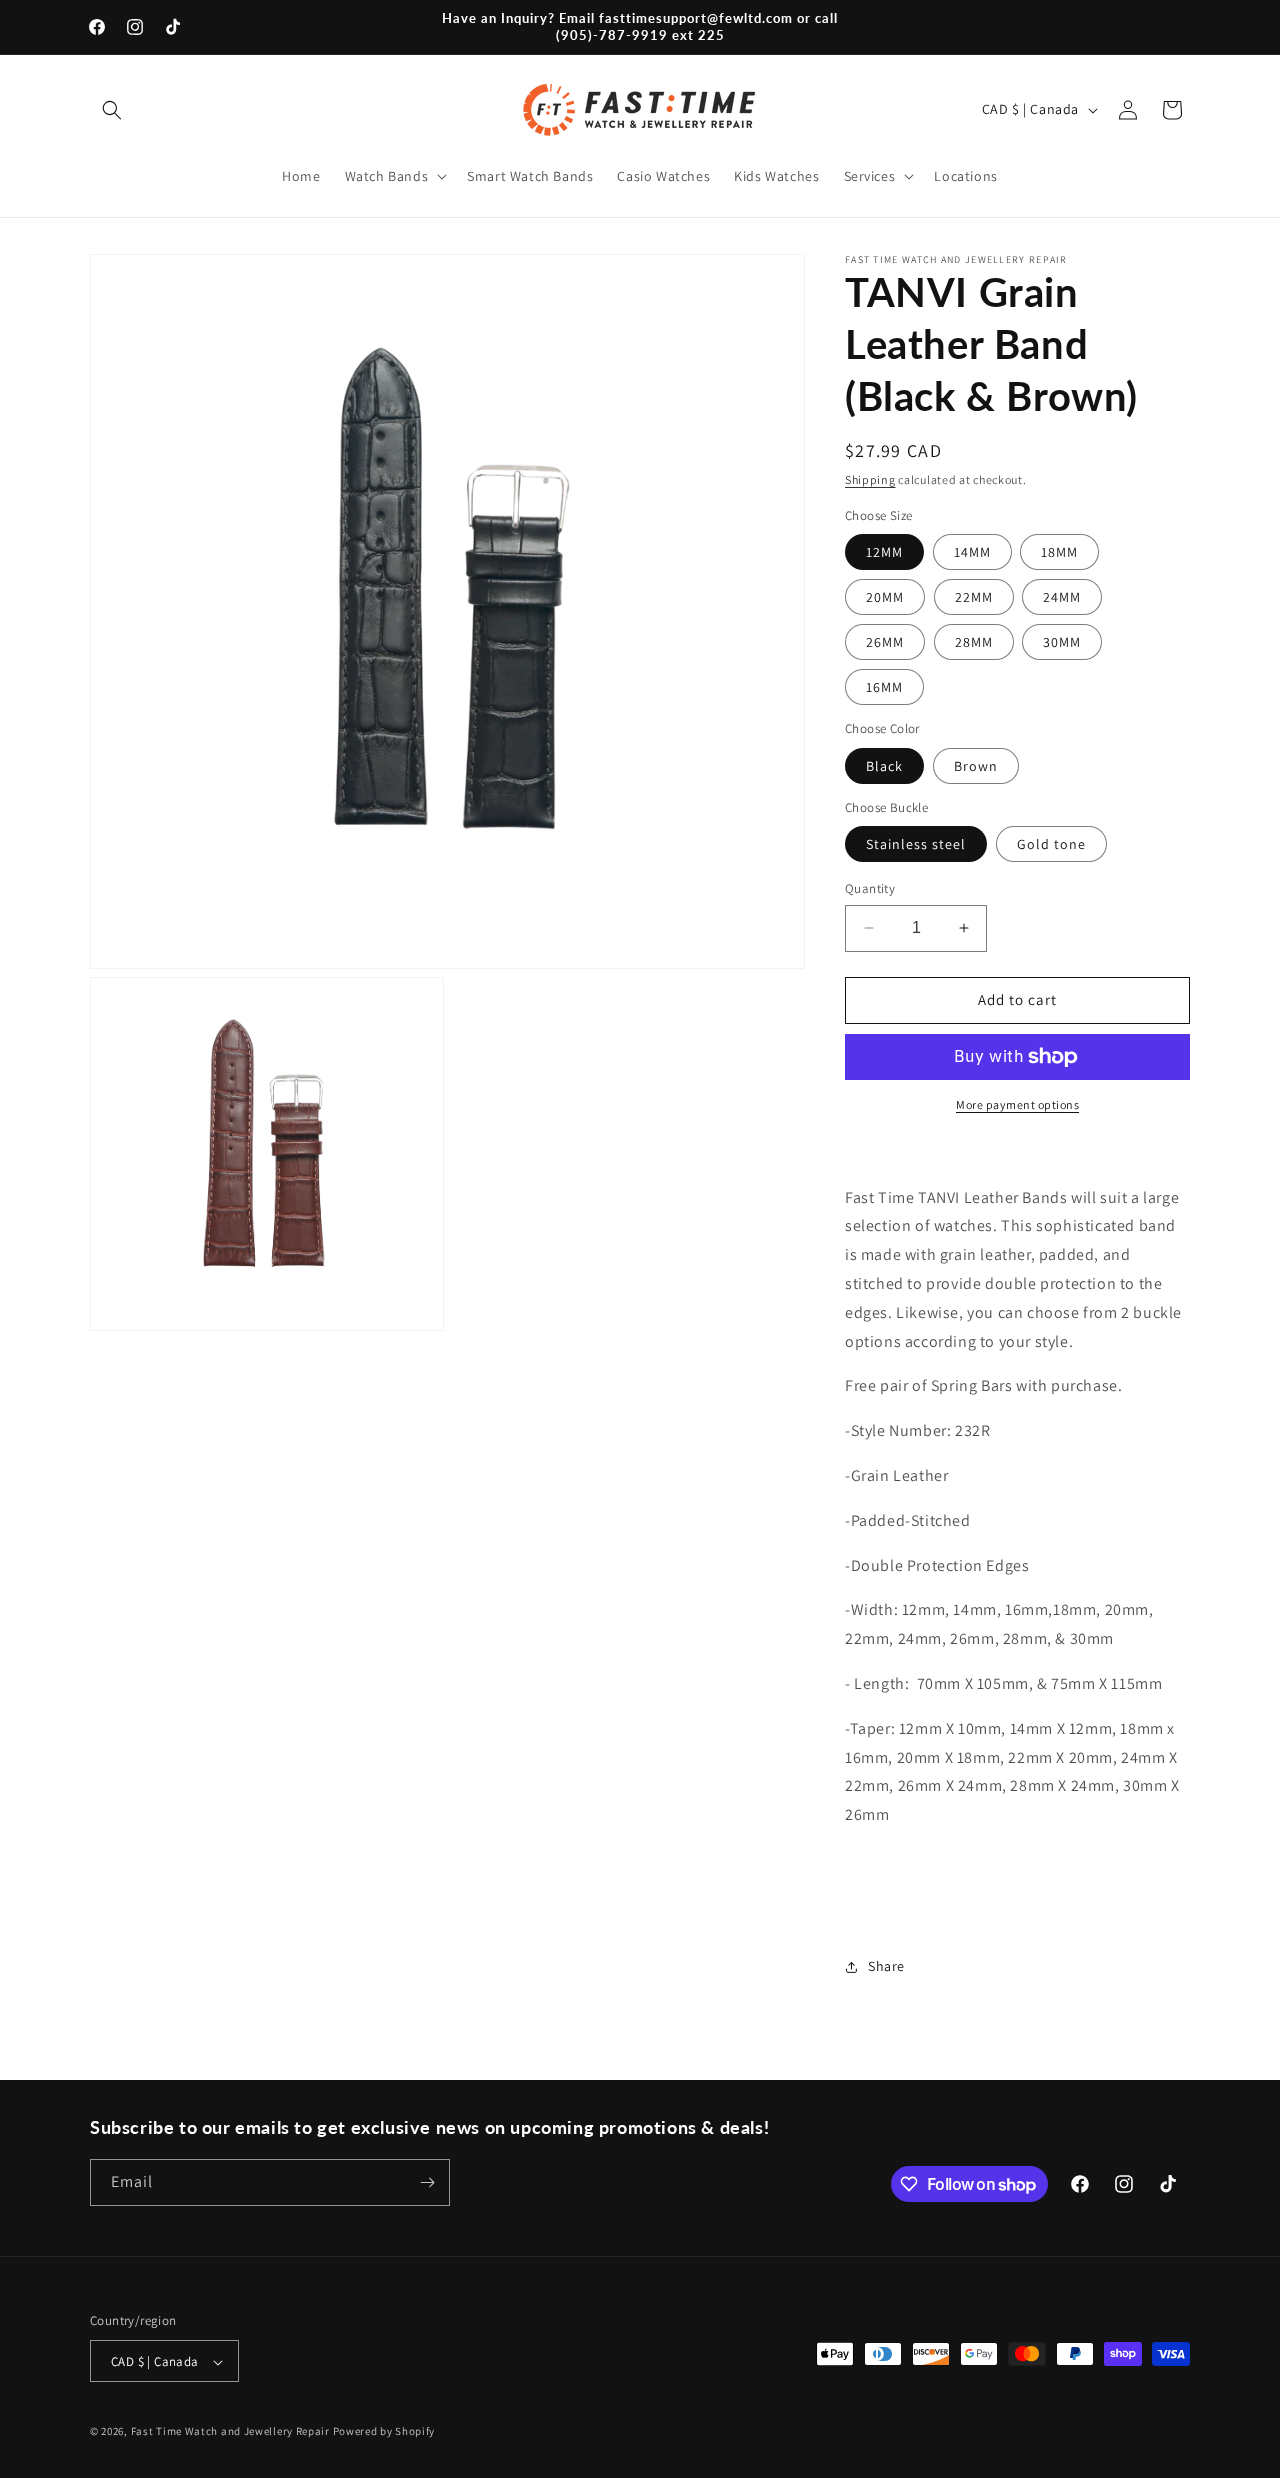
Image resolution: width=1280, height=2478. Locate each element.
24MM (1062, 597)
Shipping (870, 479)
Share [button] (886, 1966)
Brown (976, 766)
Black (884, 766)
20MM (885, 597)
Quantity (870, 888)
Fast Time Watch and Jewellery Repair (230, 2432)
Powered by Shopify (384, 2432)
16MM (884, 687)
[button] (112, 110)
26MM (885, 642)
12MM (884, 552)
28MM (974, 642)
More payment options (1017, 1104)
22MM (974, 597)
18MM (1059, 552)
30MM (1062, 642)
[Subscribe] (427, 2182)
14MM (972, 552)
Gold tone (1051, 844)
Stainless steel (916, 844)
